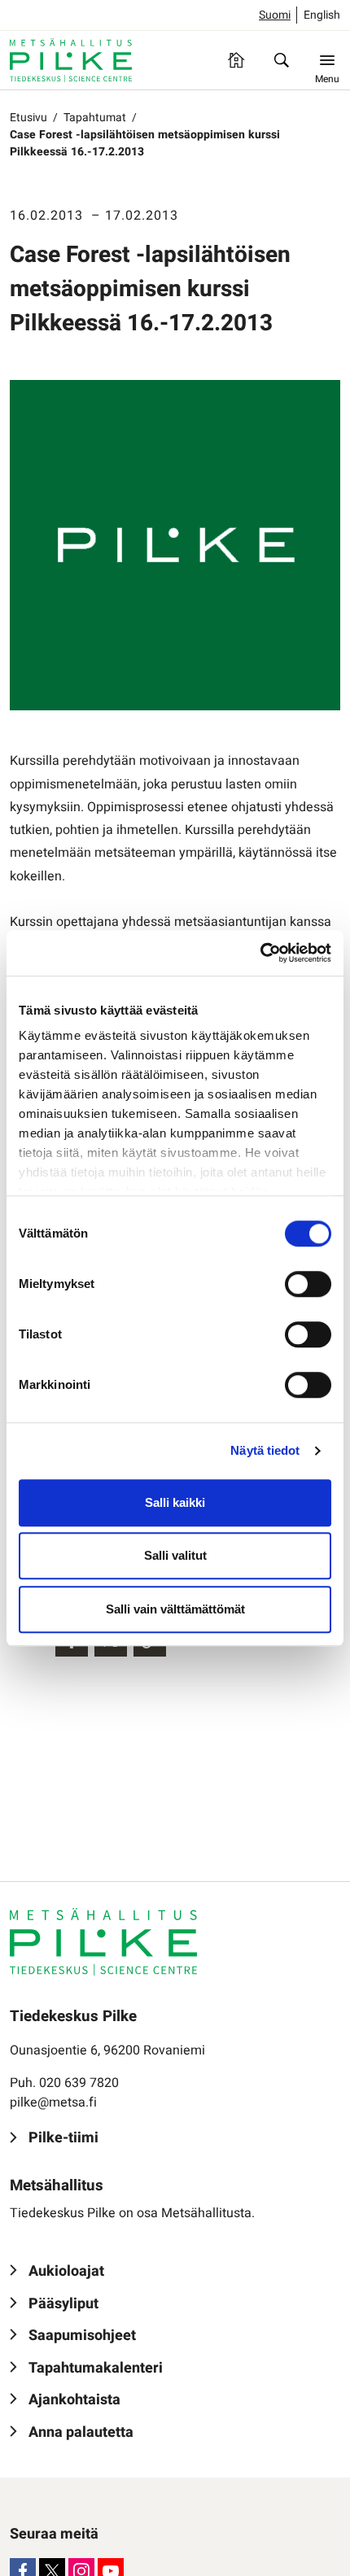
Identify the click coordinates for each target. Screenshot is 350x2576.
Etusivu (28, 118)
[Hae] (282, 60)
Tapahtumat (95, 118)
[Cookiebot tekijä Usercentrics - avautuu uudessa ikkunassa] (260, 953)
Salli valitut (175, 1555)
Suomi (275, 15)
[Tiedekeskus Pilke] (71, 60)
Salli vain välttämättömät (175, 1609)
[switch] (308, 1284)
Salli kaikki (175, 1502)
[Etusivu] (236, 60)
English (322, 15)
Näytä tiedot (265, 1450)
